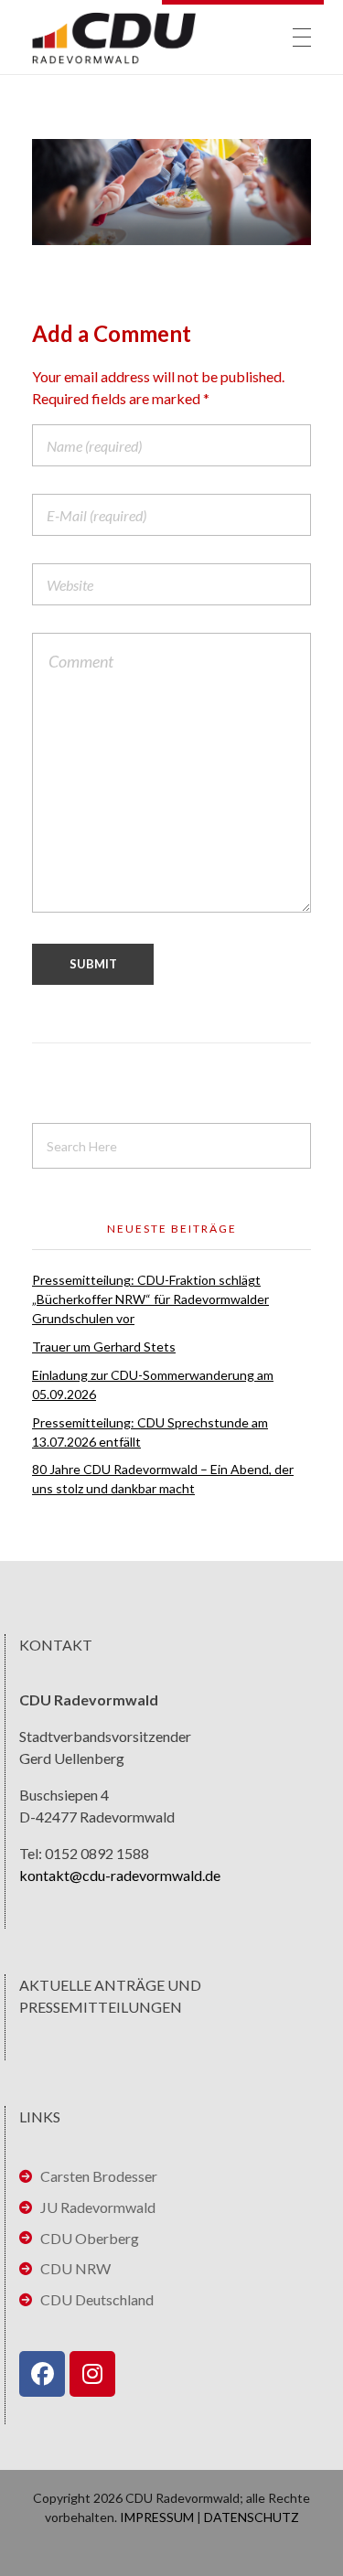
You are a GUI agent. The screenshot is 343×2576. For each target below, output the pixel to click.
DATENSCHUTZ (252, 2517)
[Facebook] (42, 2374)
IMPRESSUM (157, 2517)
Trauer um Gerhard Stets (104, 1347)
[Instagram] (92, 2374)
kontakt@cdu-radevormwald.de (120, 1875)
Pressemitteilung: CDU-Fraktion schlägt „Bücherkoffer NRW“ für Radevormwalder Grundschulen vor (150, 1299)
